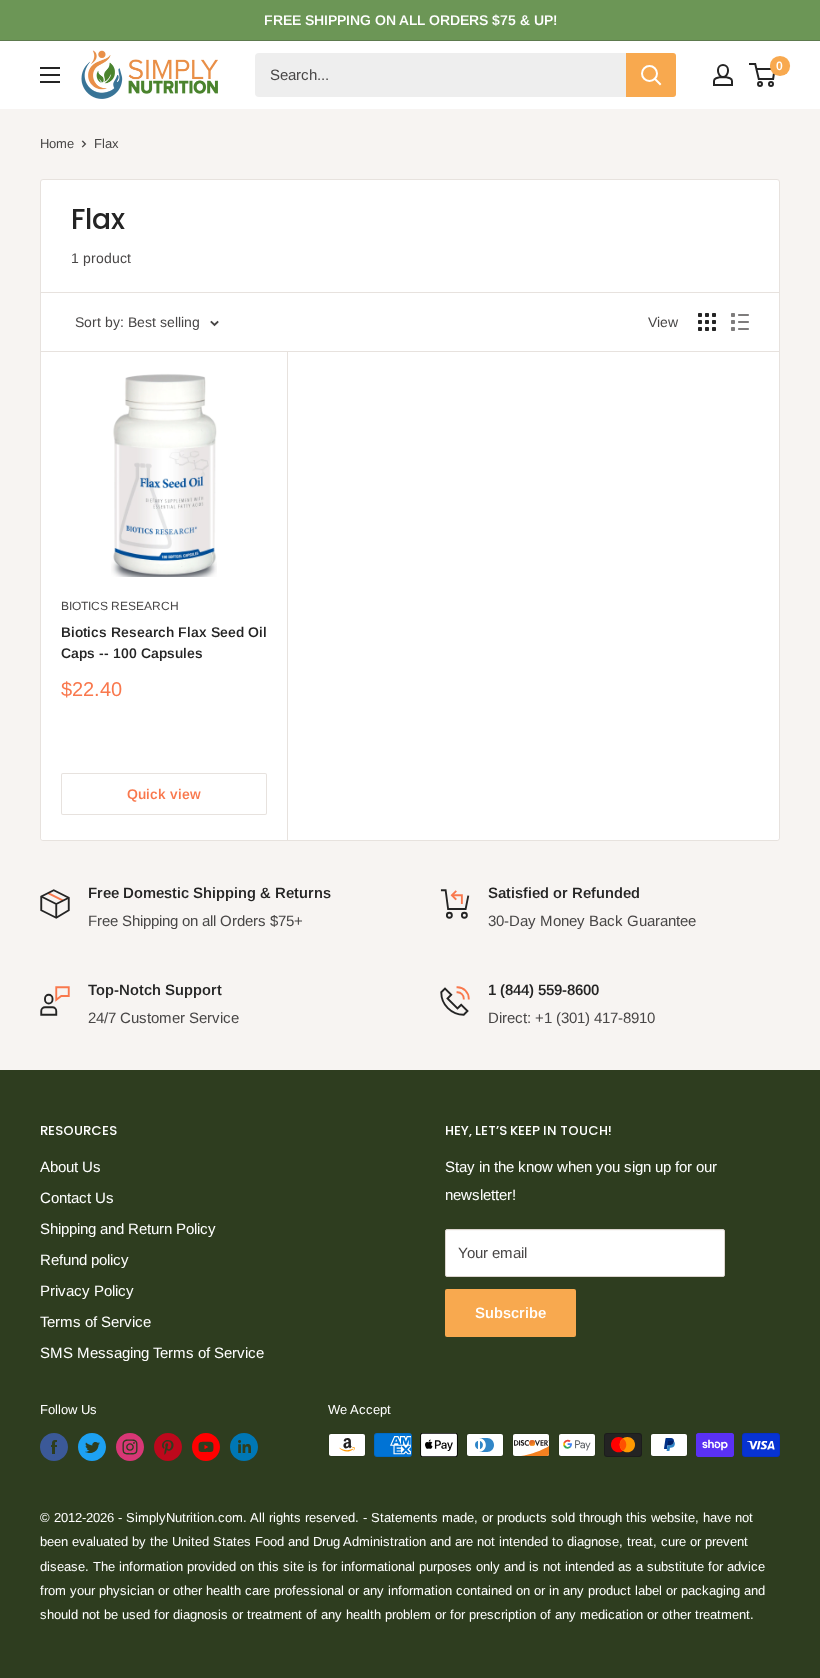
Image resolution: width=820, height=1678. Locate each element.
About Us (70, 1166)
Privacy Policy (87, 1290)
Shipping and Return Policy (128, 1228)
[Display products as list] (740, 322)
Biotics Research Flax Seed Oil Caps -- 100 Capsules (164, 643)
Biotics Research (120, 606)
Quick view (164, 794)
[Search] (651, 75)
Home (57, 143)
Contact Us (77, 1197)
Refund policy (84, 1259)
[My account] (723, 75)
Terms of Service (95, 1321)
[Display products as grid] (707, 322)
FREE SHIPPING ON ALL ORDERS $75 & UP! (410, 20)
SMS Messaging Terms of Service (152, 1352)
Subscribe (510, 1312)
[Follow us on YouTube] (206, 1447)
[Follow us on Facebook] (54, 1447)
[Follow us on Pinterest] (168, 1447)
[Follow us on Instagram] (130, 1447)
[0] (763, 75)
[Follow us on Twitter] (92, 1447)
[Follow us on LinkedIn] (244, 1447)
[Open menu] (50, 75)
